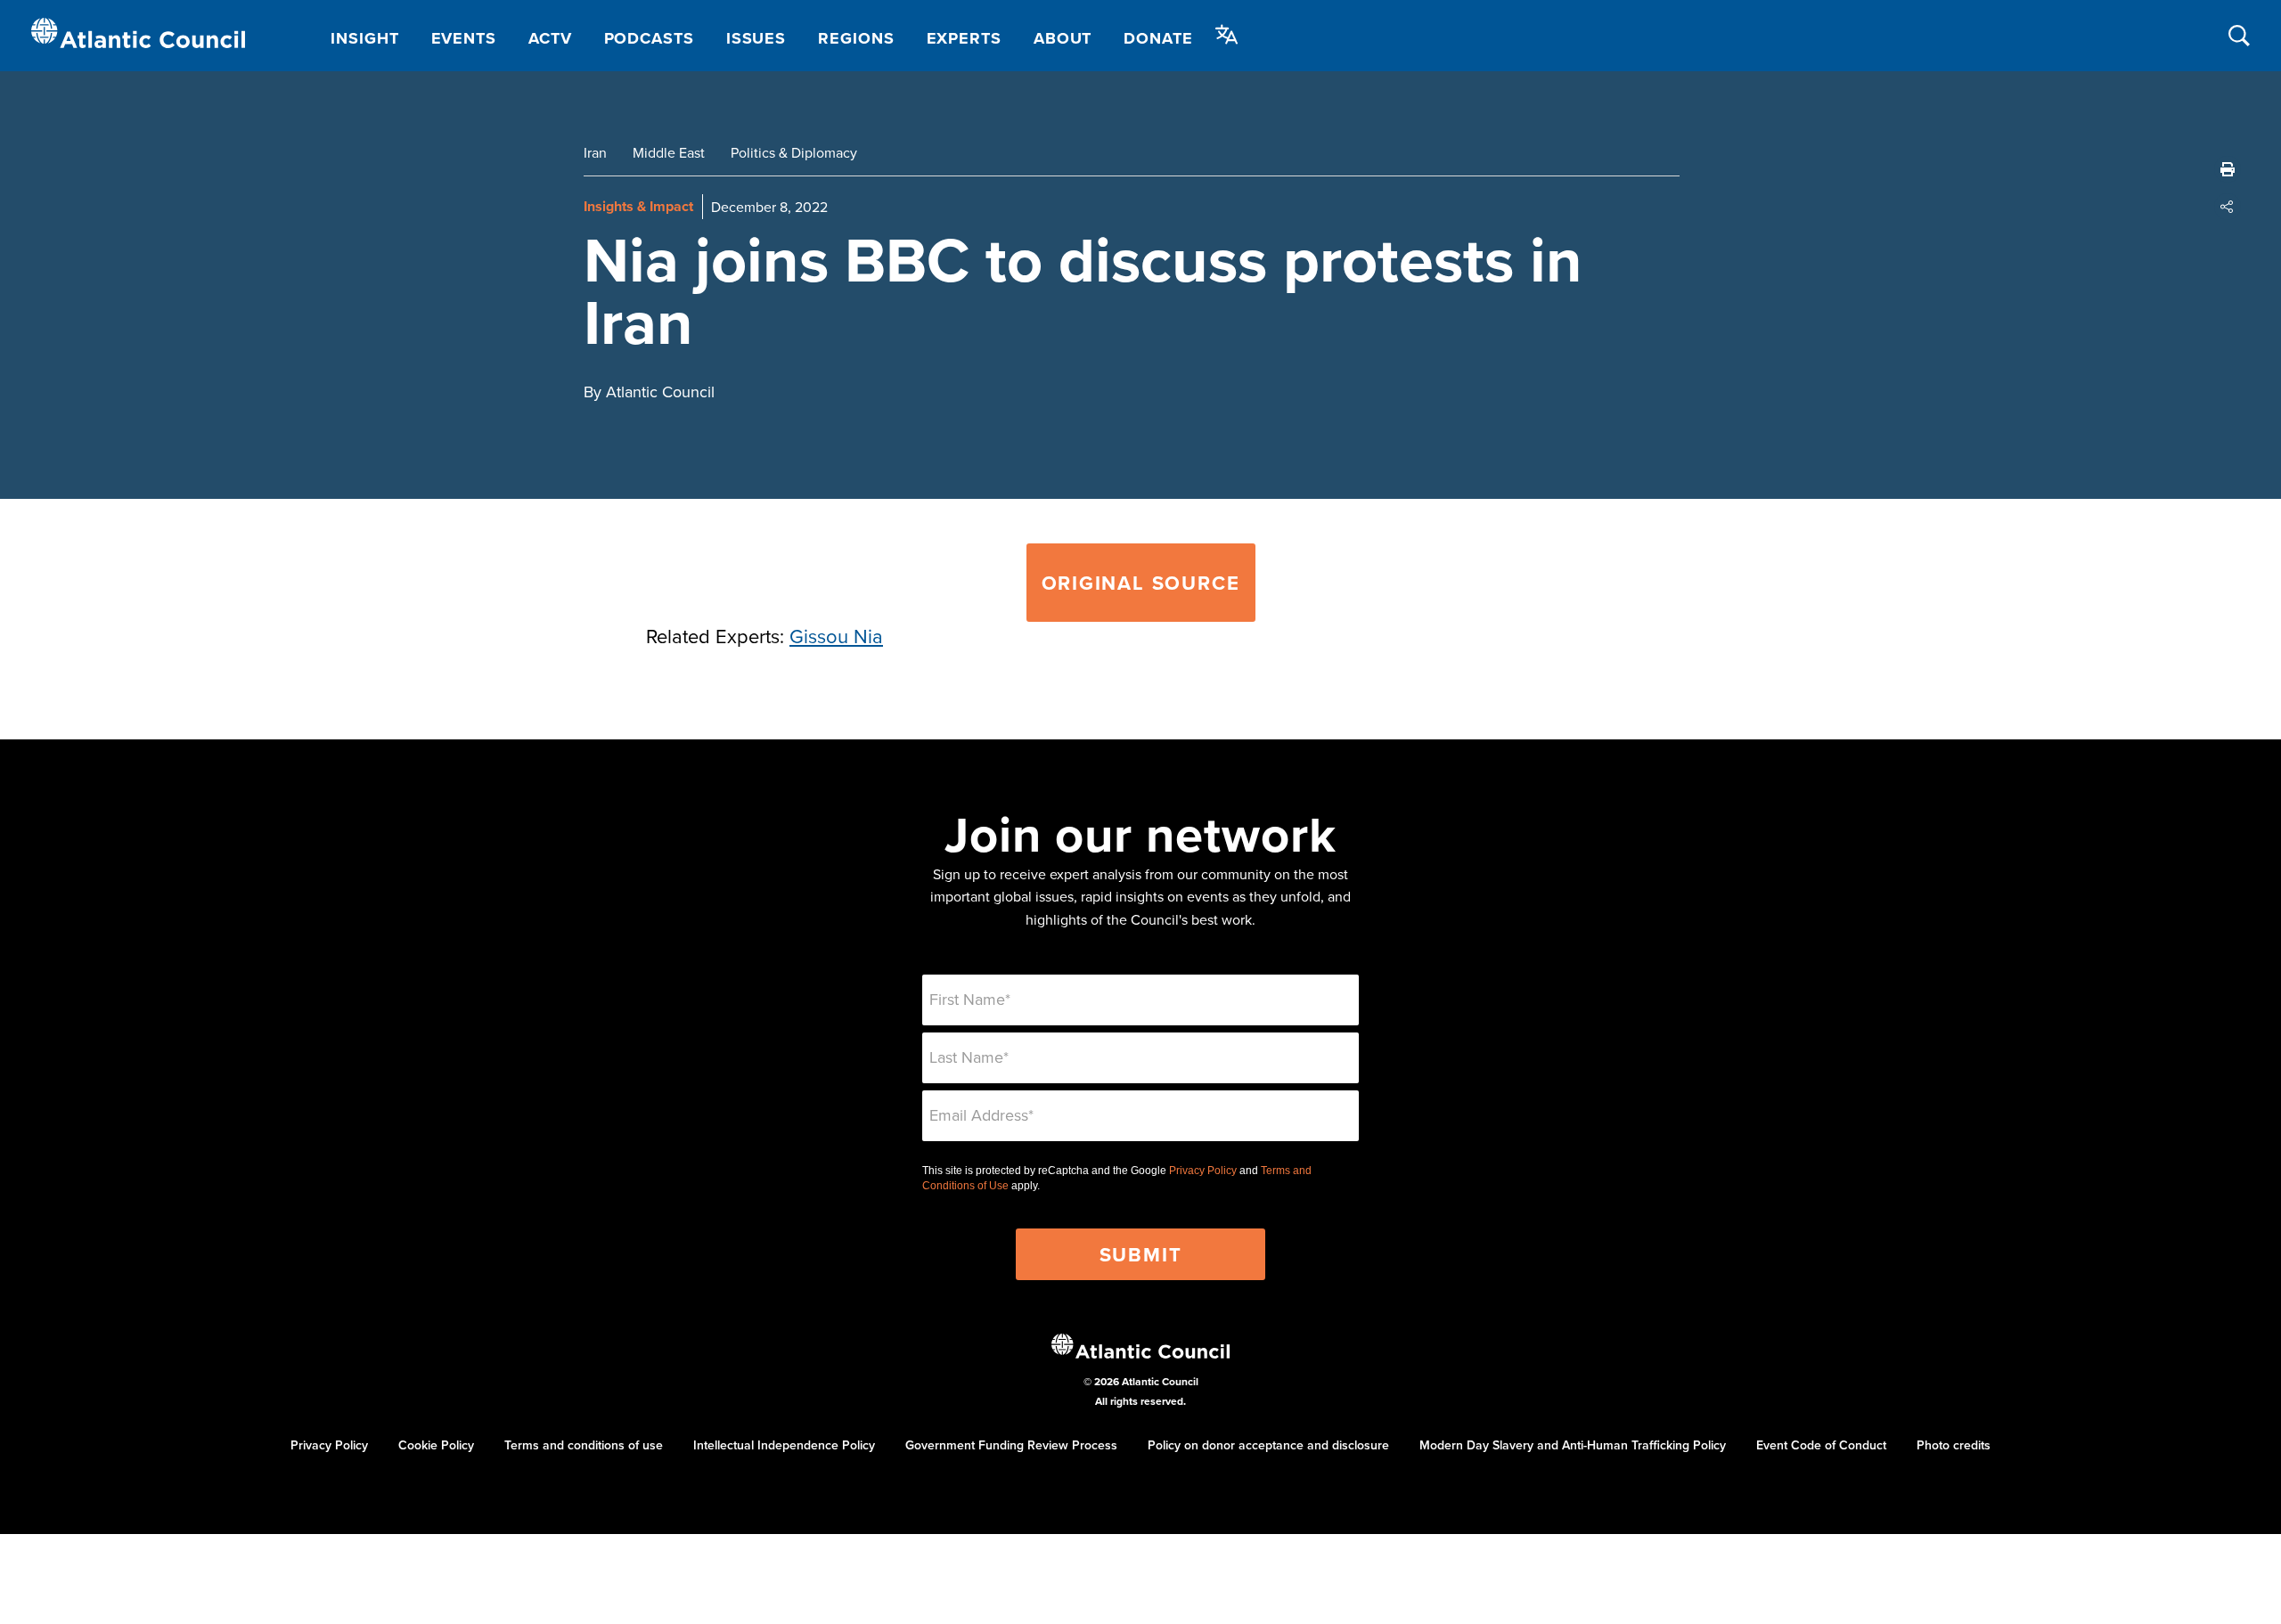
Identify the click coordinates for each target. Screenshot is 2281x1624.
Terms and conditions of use (584, 1445)
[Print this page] (2228, 169)
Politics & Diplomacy (794, 152)
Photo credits (1954, 1445)
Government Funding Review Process (1011, 1445)
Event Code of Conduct (1821, 1445)
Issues (756, 38)
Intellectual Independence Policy (784, 1445)
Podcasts (649, 38)
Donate (1158, 38)
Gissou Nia (836, 636)
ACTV (550, 38)
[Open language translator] (1227, 35)
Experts (964, 38)
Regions (856, 38)
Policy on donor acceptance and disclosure (1268, 1445)
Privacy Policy (1203, 1171)
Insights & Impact (638, 206)
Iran (595, 152)
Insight (364, 38)
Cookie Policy (436, 1445)
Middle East (669, 152)
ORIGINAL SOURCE (1141, 583)
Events (464, 38)
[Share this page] (2228, 207)
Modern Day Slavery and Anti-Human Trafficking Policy (1573, 1445)
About (1063, 38)
